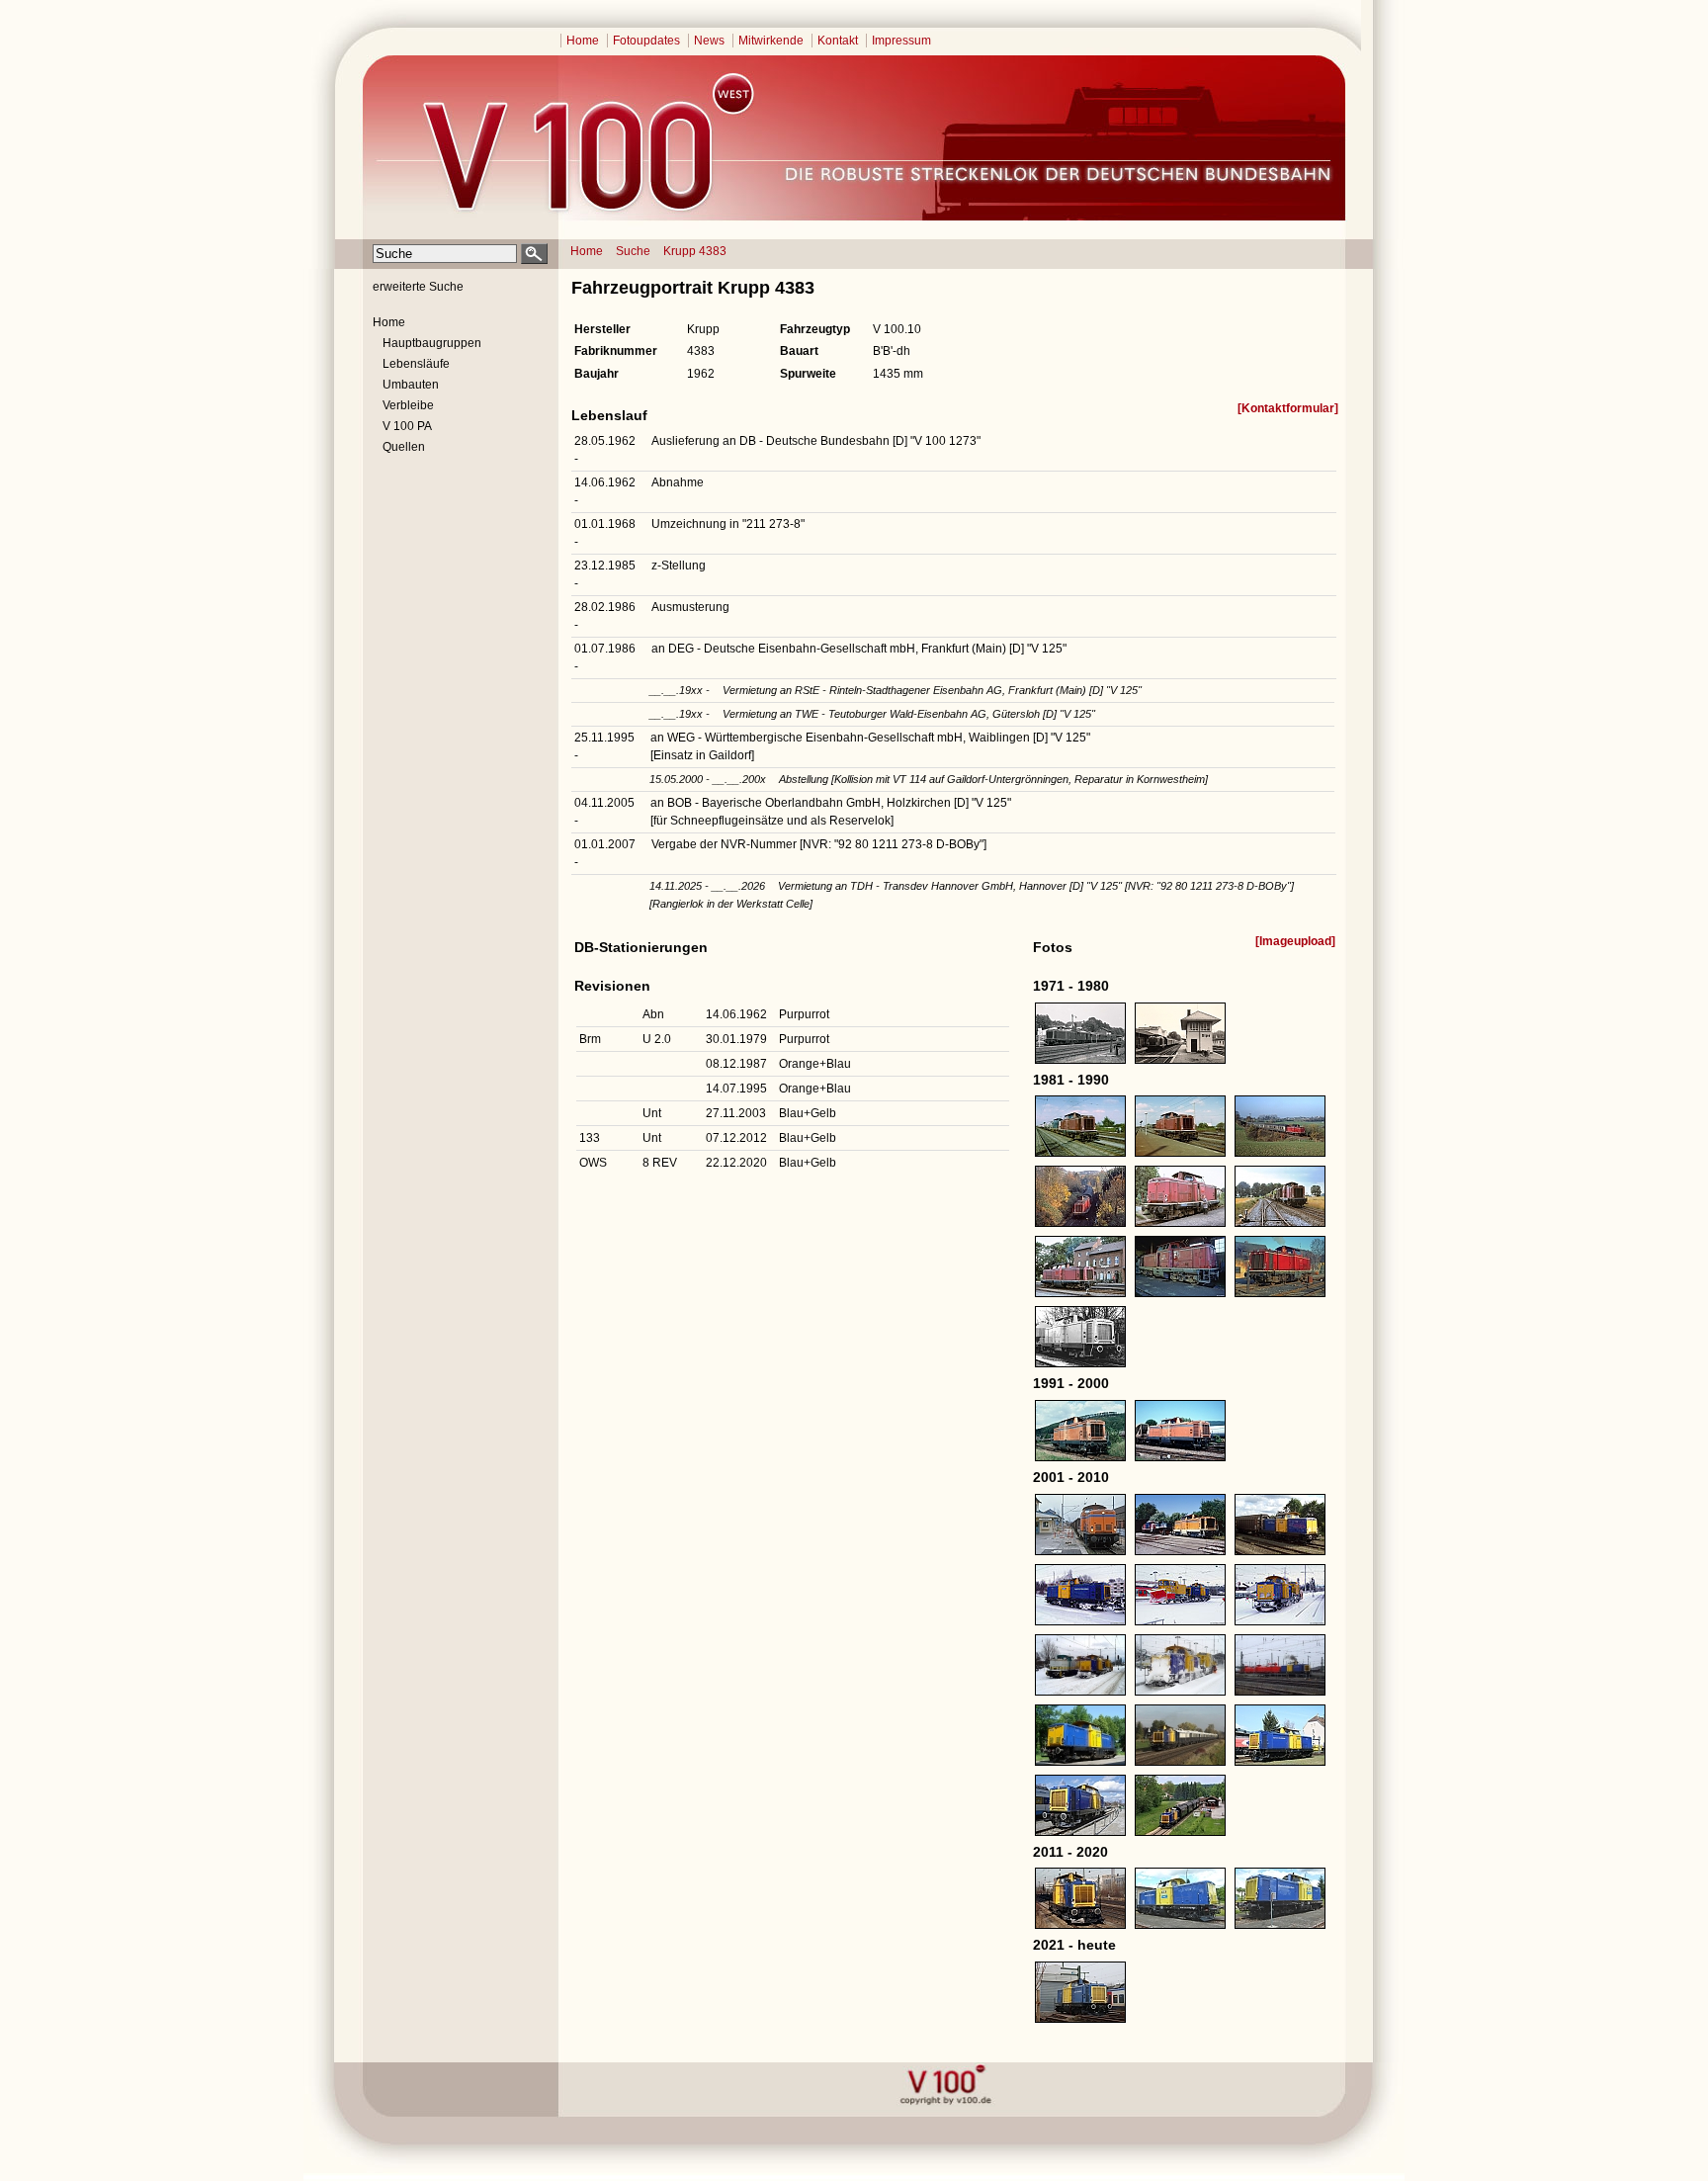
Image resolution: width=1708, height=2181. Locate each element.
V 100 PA (407, 426)
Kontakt (838, 41)
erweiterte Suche (418, 287)
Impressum (901, 41)
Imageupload (1295, 941)
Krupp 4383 (695, 251)
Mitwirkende (771, 41)
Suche (633, 251)
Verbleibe (408, 405)
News (709, 41)
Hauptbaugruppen (432, 343)
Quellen (404, 447)
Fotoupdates (646, 41)
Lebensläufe (416, 364)
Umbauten (411, 385)
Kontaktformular (1288, 408)
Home (583, 41)
